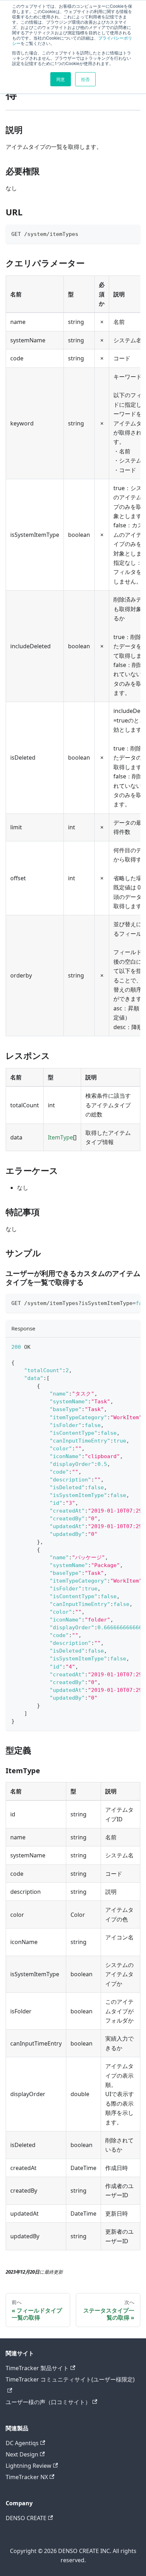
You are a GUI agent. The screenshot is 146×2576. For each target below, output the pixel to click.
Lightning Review (29, 2466)
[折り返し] (119, 1302)
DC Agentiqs (22, 2443)
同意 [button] (61, 79)
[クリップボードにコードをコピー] (132, 233)
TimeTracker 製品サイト (37, 2368)
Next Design (22, 2454)
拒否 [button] (85, 79)
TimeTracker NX (27, 2477)
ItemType (60, 1137)
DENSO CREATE (26, 2518)
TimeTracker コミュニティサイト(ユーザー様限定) (70, 2379)
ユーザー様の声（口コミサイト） (48, 2402)
